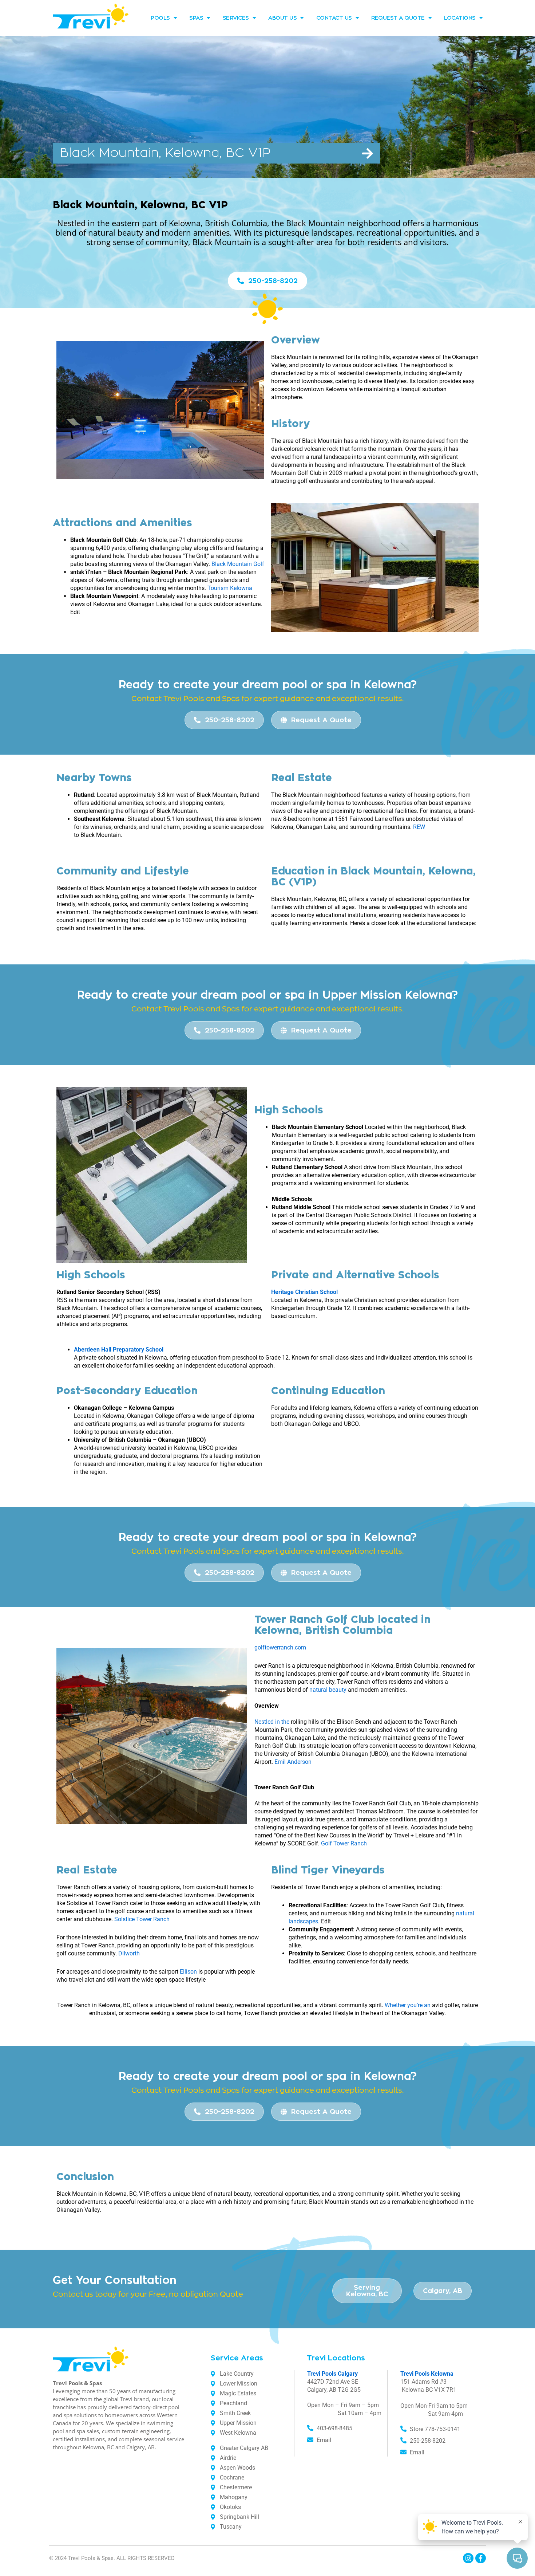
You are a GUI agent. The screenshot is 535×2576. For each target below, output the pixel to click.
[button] (217, 153)
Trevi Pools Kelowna (427, 2374)
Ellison (188, 1972)
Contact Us (334, 18)
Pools (160, 18)
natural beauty (328, 1690)
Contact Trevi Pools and (176, 699)
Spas (196, 18)
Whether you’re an (408, 2005)
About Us (282, 18)
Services (236, 18)
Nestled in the (272, 1722)
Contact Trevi (156, 1551)
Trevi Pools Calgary (332, 2374)
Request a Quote (398, 18)
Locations (460, 18)
